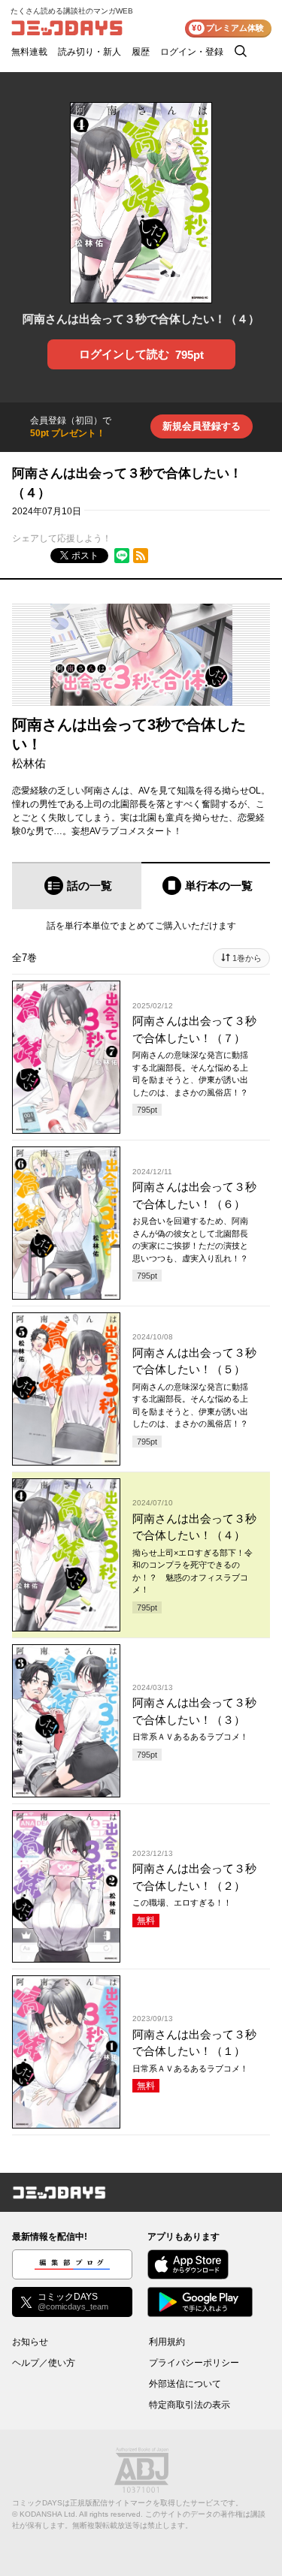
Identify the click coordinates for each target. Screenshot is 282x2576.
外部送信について (185, 2384)
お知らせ (30, 2342)
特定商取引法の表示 (190, 2405)
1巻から (247, 958)
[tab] (77, 886)
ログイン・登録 (192, 52)
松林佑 (29, 763)
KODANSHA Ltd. (49, 2514)
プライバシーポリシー (194, 2363)
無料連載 (29, 52)
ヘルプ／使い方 (44, 2363)
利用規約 (167, 2342)
